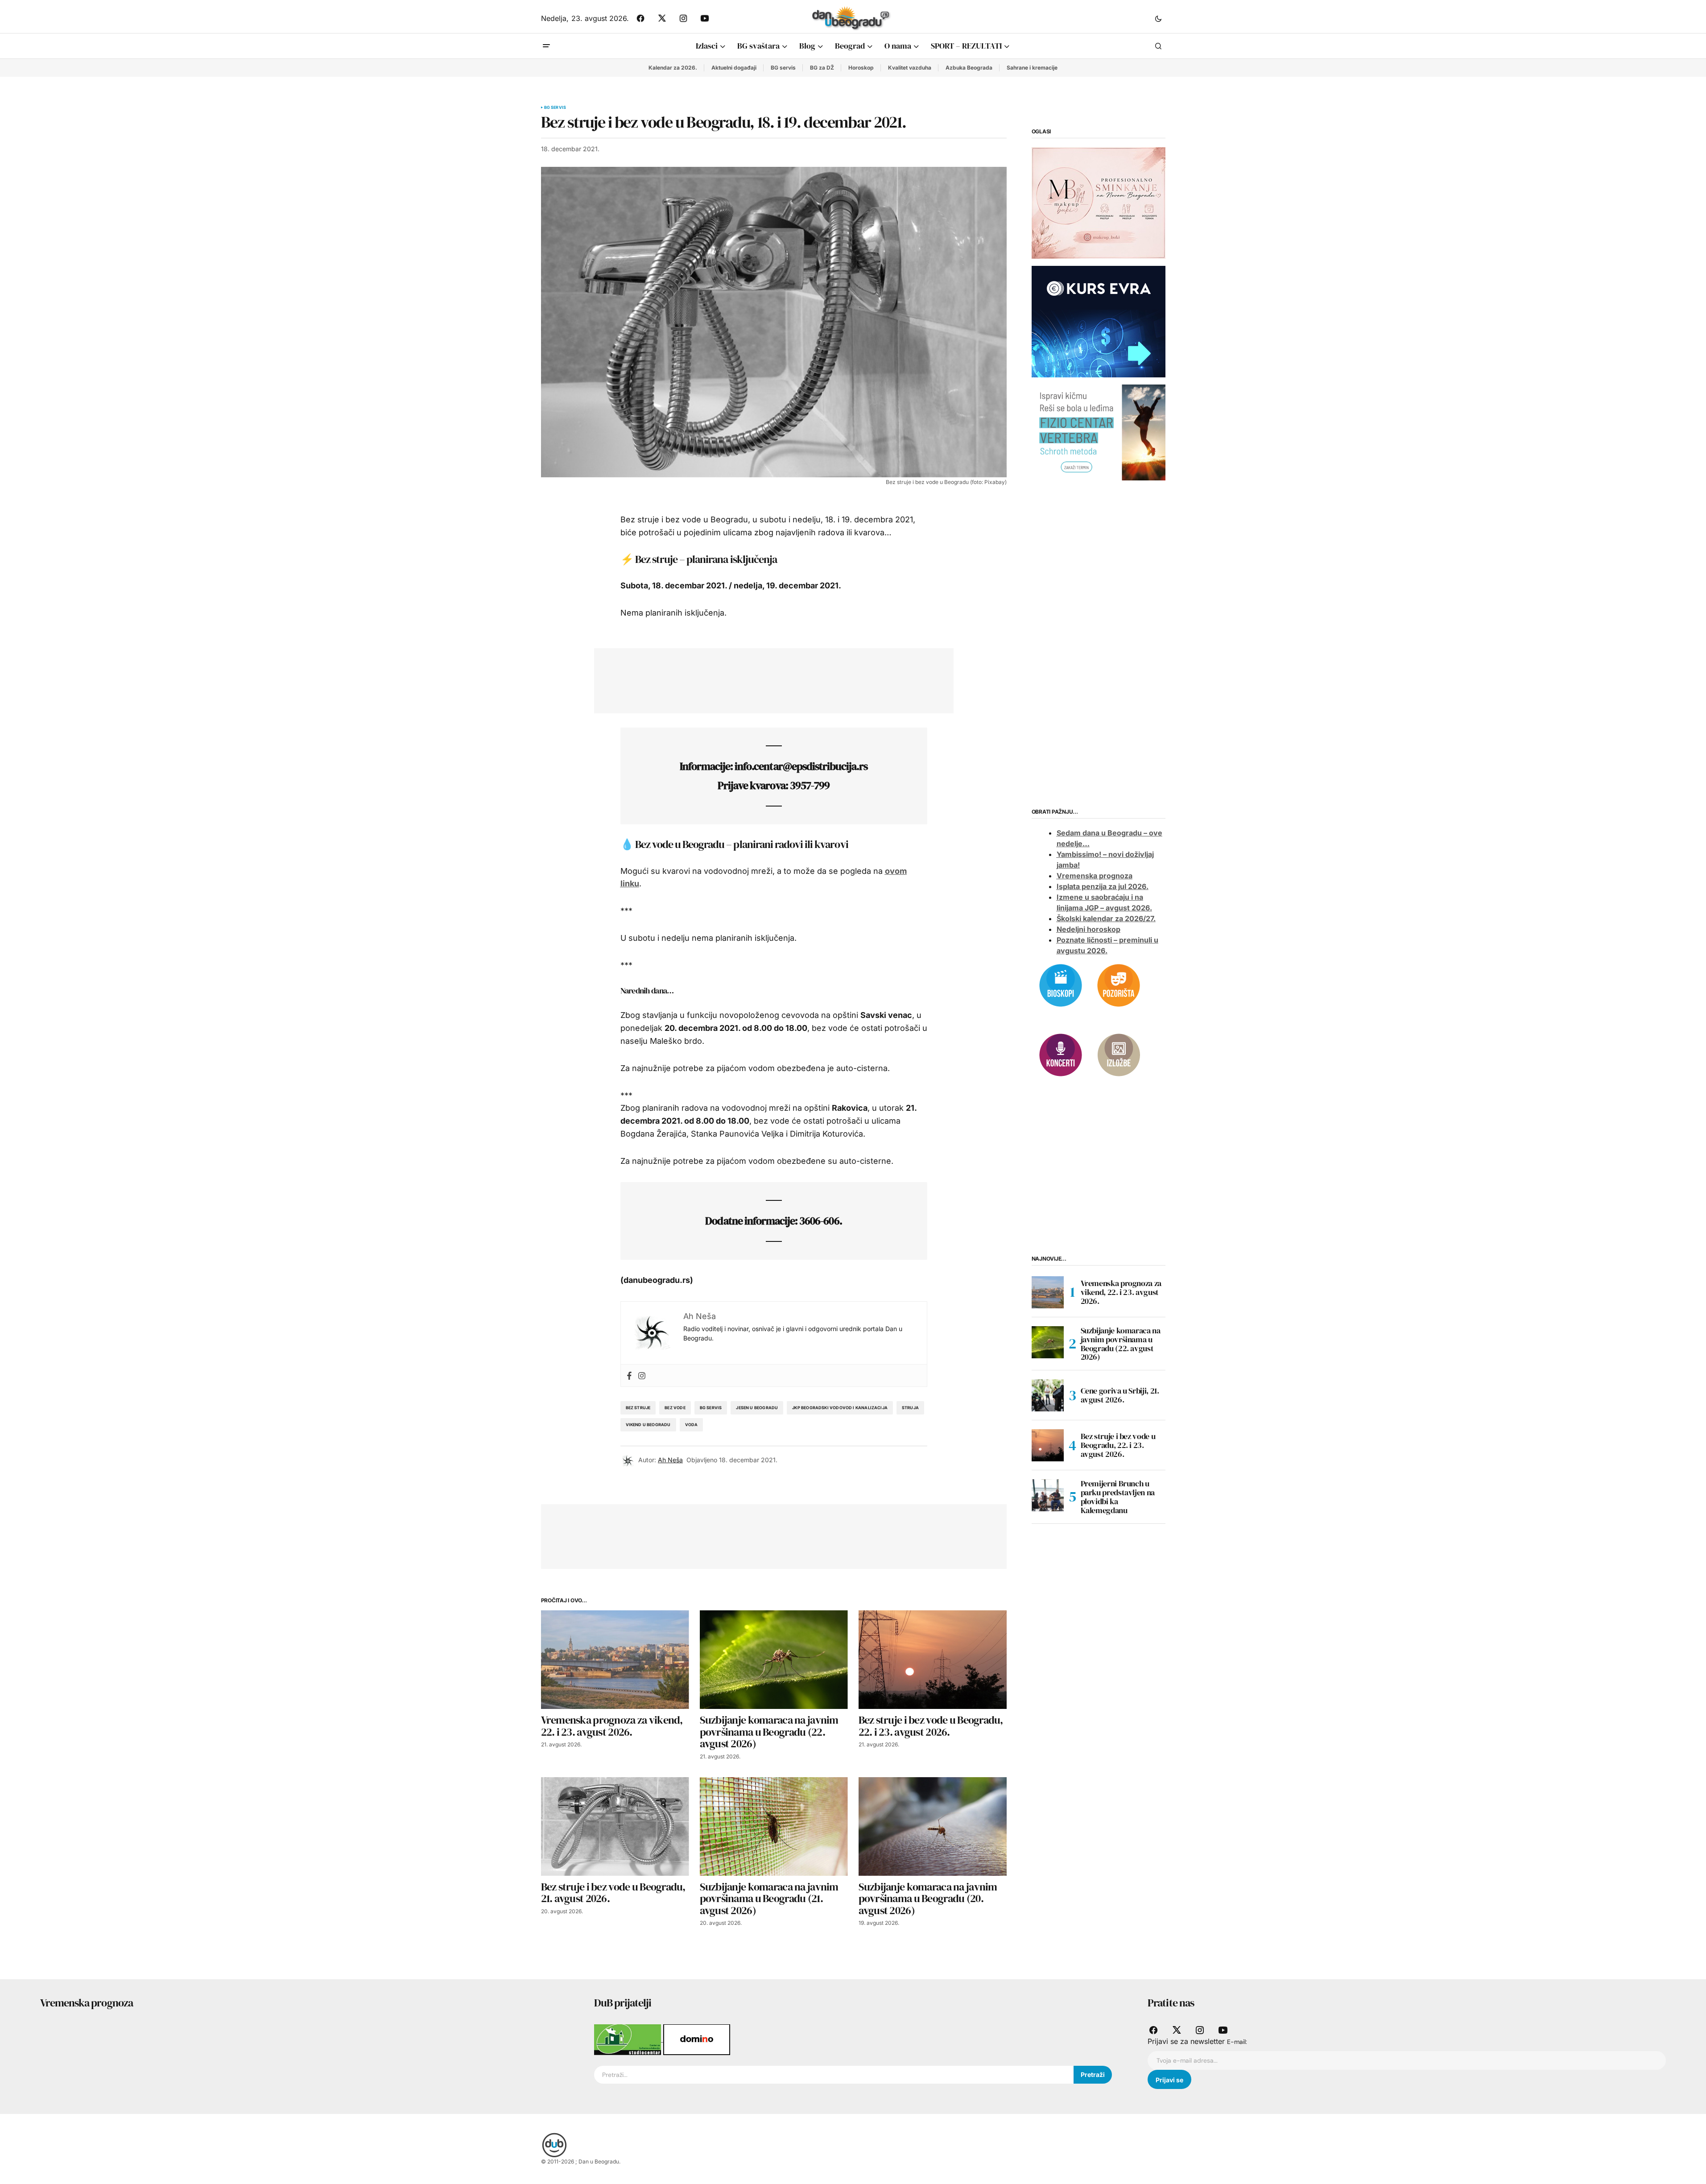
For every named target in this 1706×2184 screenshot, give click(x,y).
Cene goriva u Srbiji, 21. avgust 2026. (1120, 1395)
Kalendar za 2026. (673, 68)
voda (692, 1425)
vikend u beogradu (648, 1425)
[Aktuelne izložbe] (1119, 1054)
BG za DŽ (822, 68)
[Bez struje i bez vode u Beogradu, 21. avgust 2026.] (615, 1826)
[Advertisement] (767, 679)
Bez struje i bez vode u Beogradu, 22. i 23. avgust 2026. (1118, 1445)
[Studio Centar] (629, 2039)
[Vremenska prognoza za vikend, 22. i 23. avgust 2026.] (615, 1660)
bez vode (675, 1408)
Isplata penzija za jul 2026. (1103, 886)
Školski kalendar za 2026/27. (1106, 918)
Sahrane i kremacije (1032, 68)
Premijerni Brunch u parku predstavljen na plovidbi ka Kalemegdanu (1118, 1497)
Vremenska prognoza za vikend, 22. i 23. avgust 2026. (1121, 1292)
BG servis (783, 68)
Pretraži (1093, 2074)
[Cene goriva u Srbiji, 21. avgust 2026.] (1048, 1395)
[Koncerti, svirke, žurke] (1061, 1054)
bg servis (711, 1408)
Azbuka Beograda (969, 68)
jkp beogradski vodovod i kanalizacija (840, 1408)
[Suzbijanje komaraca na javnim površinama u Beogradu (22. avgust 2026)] (774, 1660)
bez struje (638, 1408)
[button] (1158, 18)
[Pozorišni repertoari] (1119, 984)
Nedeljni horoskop (1088, 929)
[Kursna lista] (1099, 203)
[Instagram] (642, 1375)
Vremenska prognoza (1095, 876)
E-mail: (1237, 2042)
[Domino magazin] (697, 2039)
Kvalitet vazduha (910, 68)
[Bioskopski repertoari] (1061, 984)
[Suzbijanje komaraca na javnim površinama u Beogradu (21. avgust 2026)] (774, 1826)
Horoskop (861, 68)
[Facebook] (629, 1375)
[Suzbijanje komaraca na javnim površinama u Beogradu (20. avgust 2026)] (933, 1826)
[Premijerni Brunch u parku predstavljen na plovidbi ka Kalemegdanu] (1048, 1495)
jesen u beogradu (757, 1408)
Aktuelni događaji (734, 68)
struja (910, 1408)
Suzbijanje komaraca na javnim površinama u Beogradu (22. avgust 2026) (1121, 1344)
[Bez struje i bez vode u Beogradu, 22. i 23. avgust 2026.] (933, 1660)
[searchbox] (834, 2075)
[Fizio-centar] (1099, 432)
